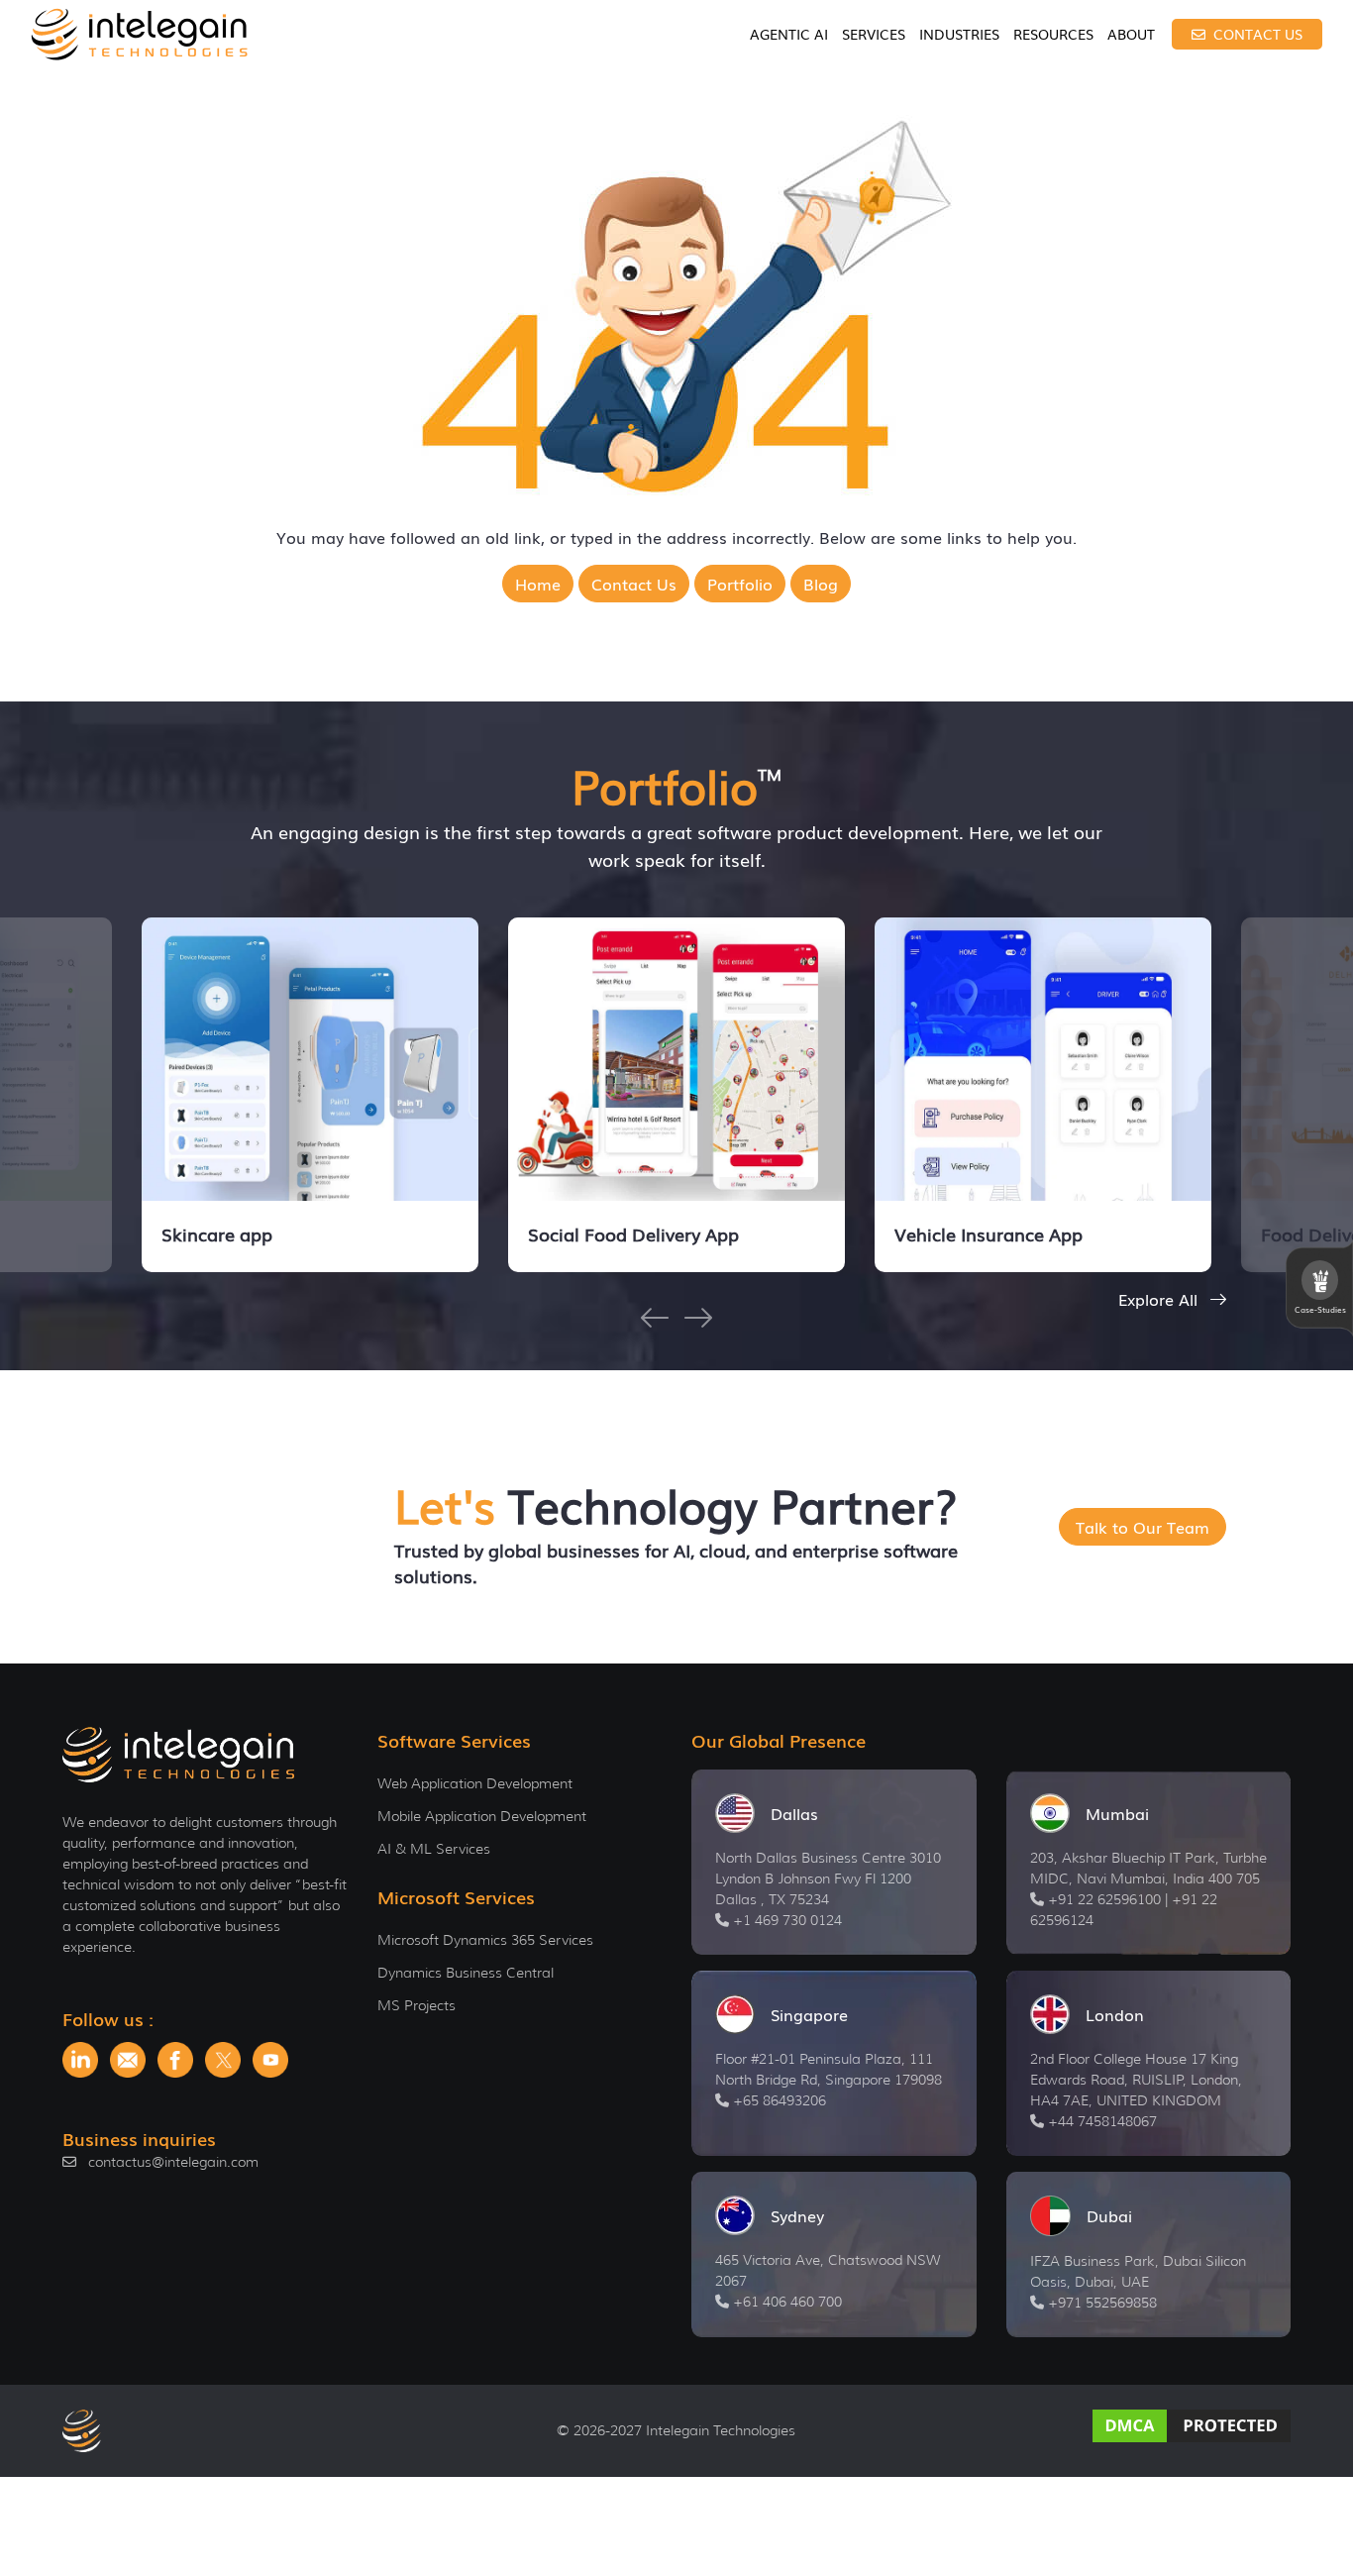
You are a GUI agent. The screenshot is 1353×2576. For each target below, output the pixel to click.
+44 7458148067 (1102, 2121)
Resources (1053, 34)
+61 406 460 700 (787, 2302)
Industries (959, 34)
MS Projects (416, 2005)
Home (538, 584)
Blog (821, 584)
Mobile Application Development (482, 1816)
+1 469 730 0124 (787, 1920)
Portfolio (740, 584)
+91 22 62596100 (1104, 1899)
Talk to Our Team (1143, 1527)
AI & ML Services (434, 1849)
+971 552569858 (1102, 2303)
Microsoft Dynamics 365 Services (485, 1940)
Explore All (1160, 1299)
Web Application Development (475, 1783)
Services (874, 34)
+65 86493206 (780, 2100)
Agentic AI (789, 34)
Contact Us (1256, 34)
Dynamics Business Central (466, 1973)
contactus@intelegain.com (173, 2162)
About (1131, 34)
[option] (310, 1095)
